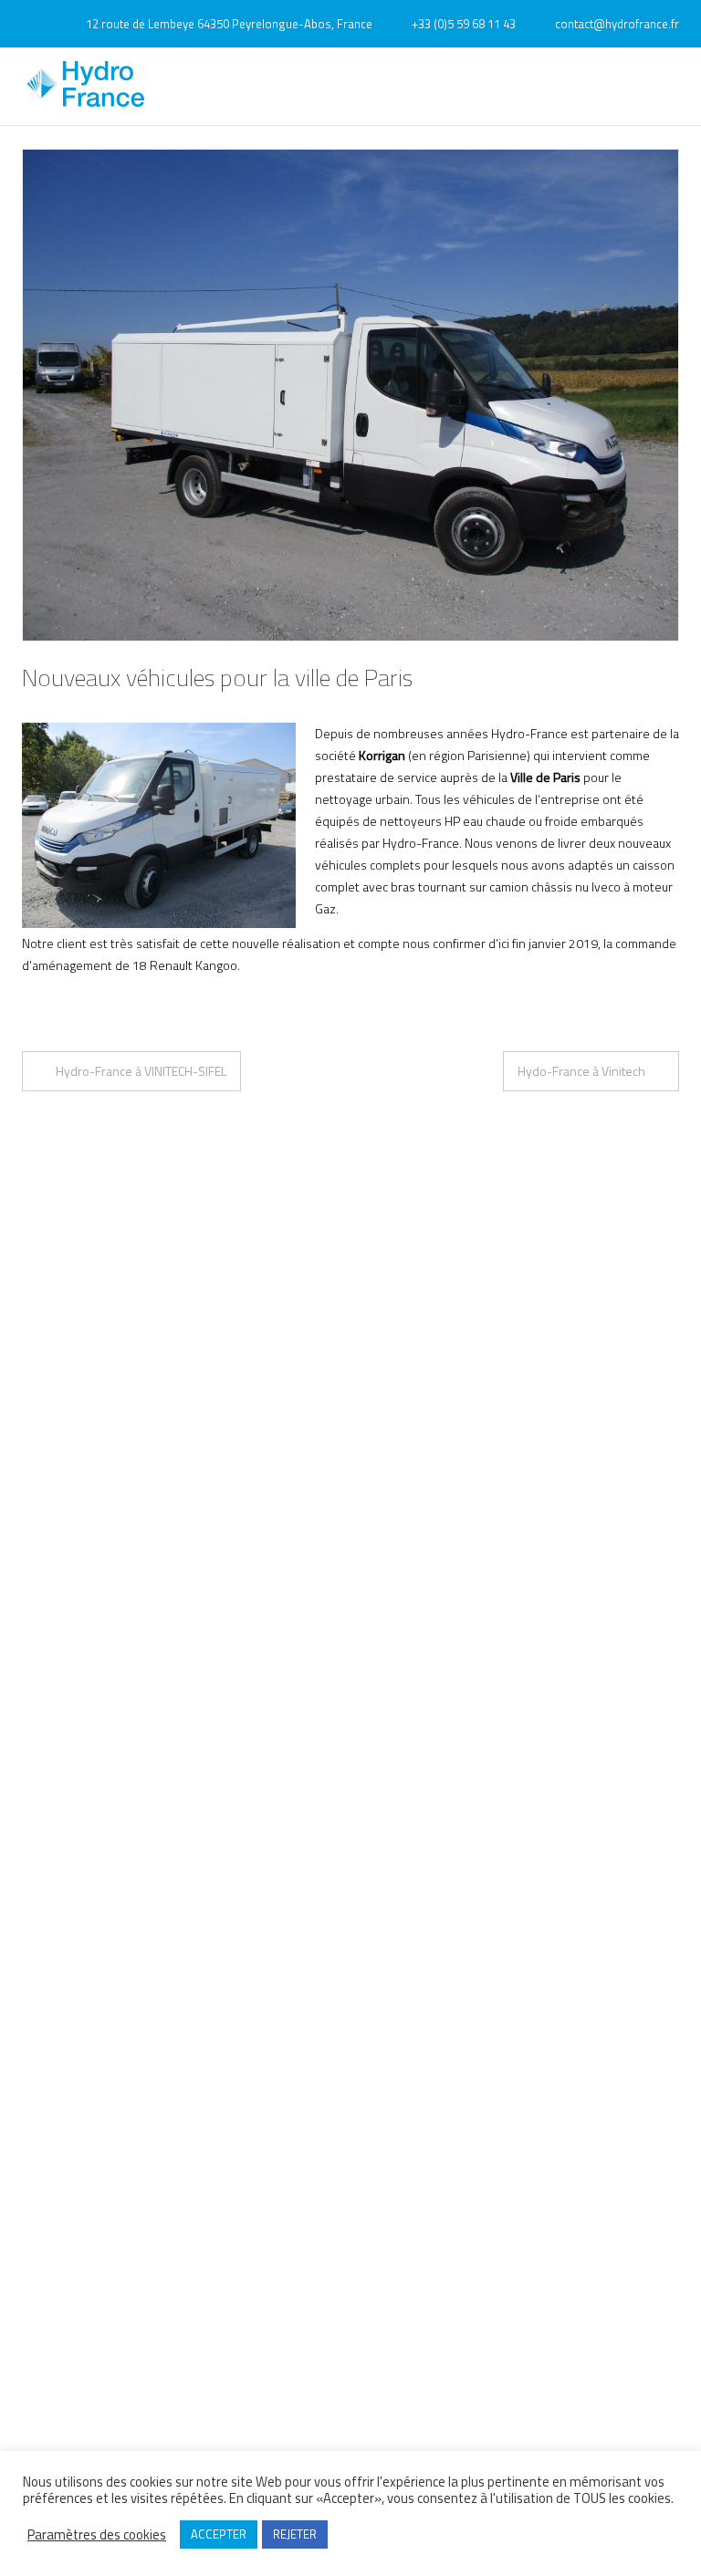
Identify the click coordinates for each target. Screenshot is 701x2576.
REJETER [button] (295, 2534)
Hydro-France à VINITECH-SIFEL (141, 1071)
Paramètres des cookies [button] (97, 2535)
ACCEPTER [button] (219, 2534)
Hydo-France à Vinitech (581, 1071)
